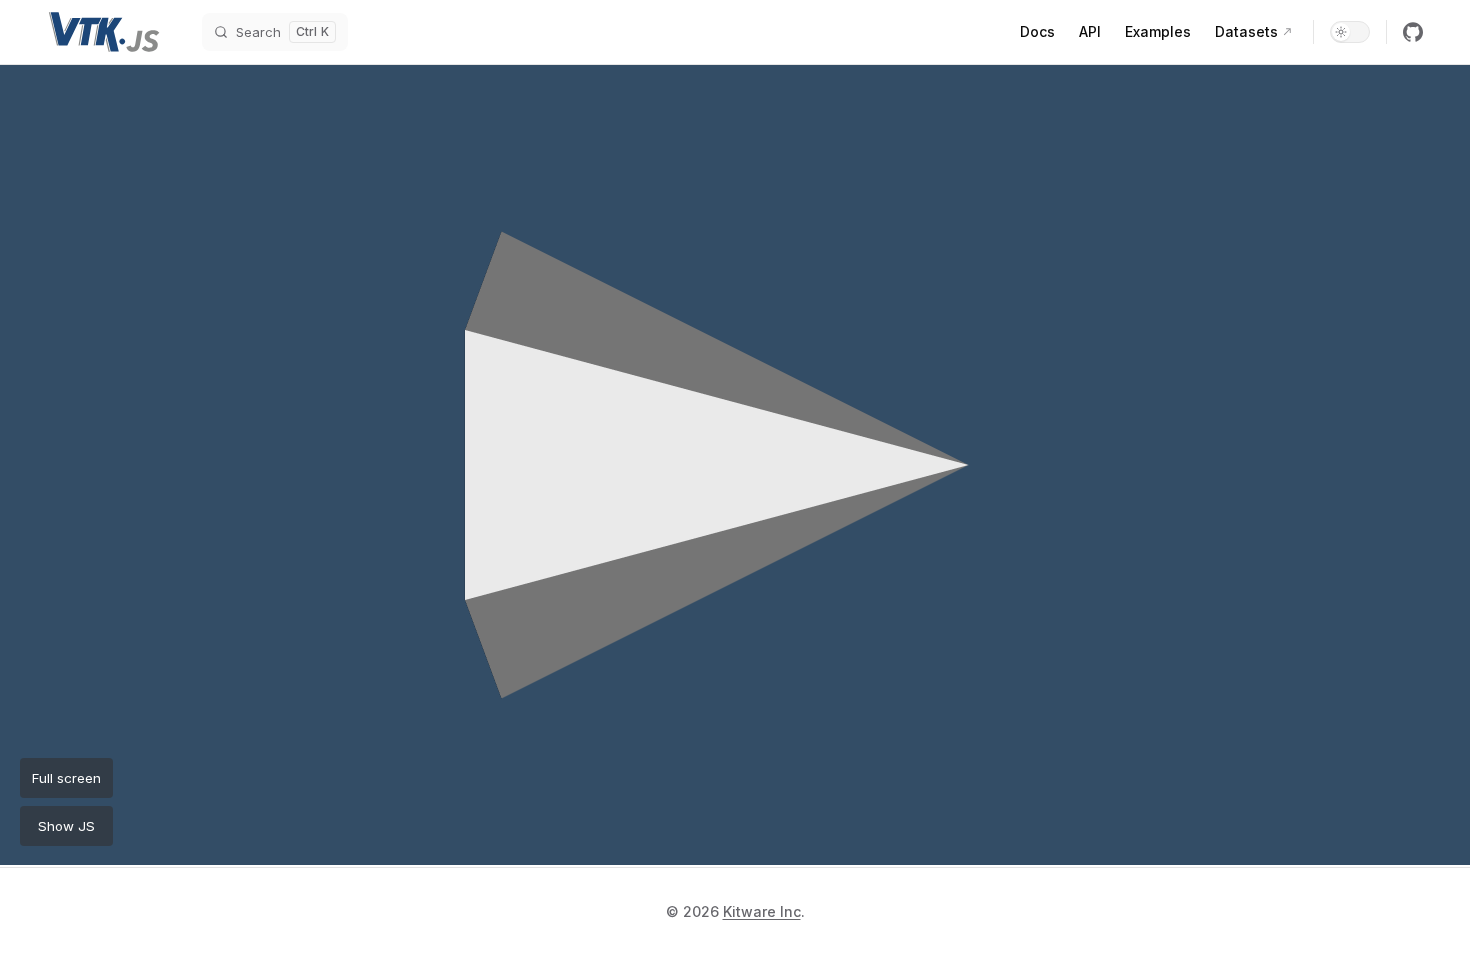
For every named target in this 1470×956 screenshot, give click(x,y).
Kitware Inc (762, 911)
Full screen (66, 778)
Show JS (66, 826)
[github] (1413, 32)
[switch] (1350, 32)
